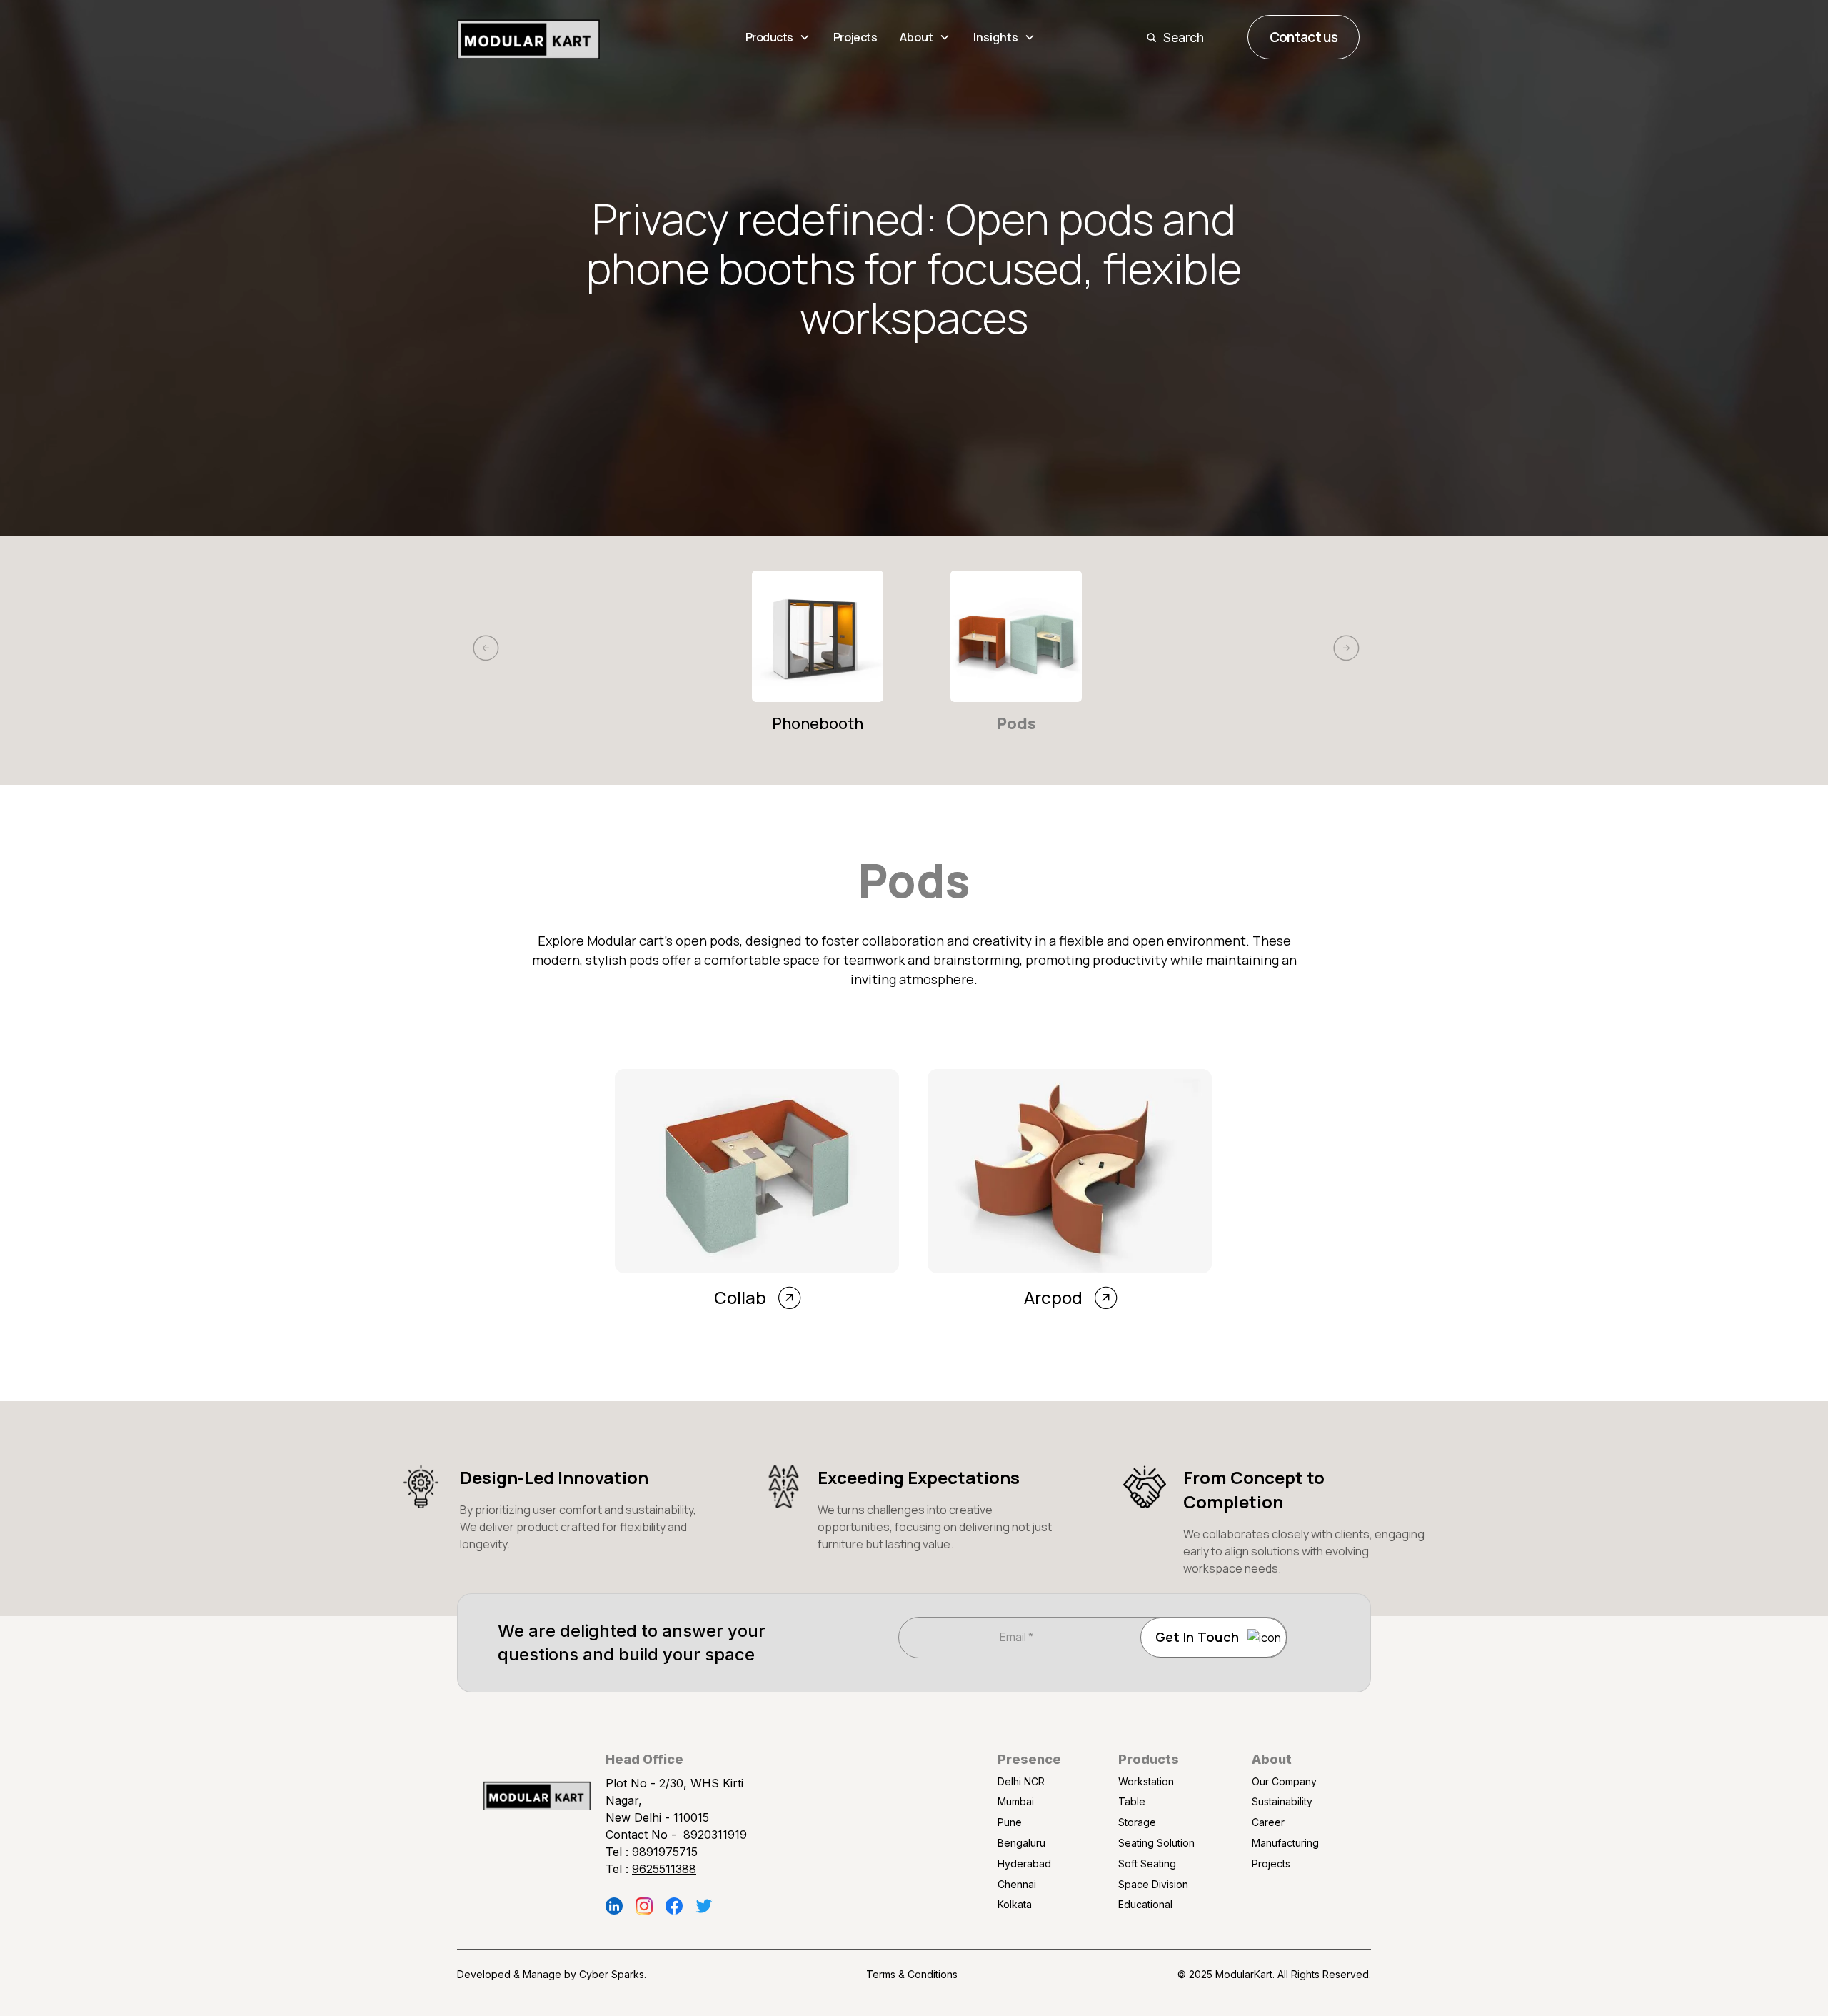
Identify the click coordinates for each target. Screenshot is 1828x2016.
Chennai (1017, 1884)
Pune (1010, 1822)
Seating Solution (1156, 1843)
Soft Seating (1147, 1864)
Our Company (1284, 1781)
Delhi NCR (1021, 1781)
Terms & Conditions (912, 1974)
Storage (1137, 1822)
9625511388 (664, 1869)
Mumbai (1016, 1801)
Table (1132, 1801)
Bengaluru (1021, 1843)
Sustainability (1282, 1801)
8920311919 (715, 1835)
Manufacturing (1285, 1843)
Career (1268, 1822)
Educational (1145, 1904)
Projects (855, 37)
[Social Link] (614, 1906)
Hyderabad (1024, 1864)
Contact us (1304, 37)
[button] (778, 37)
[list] (914, 678)
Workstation (1146, 1781)
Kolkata (1015, 1904)
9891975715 (665, 1852)
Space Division (1153, 1884)
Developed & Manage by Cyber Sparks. (552, 1974)
